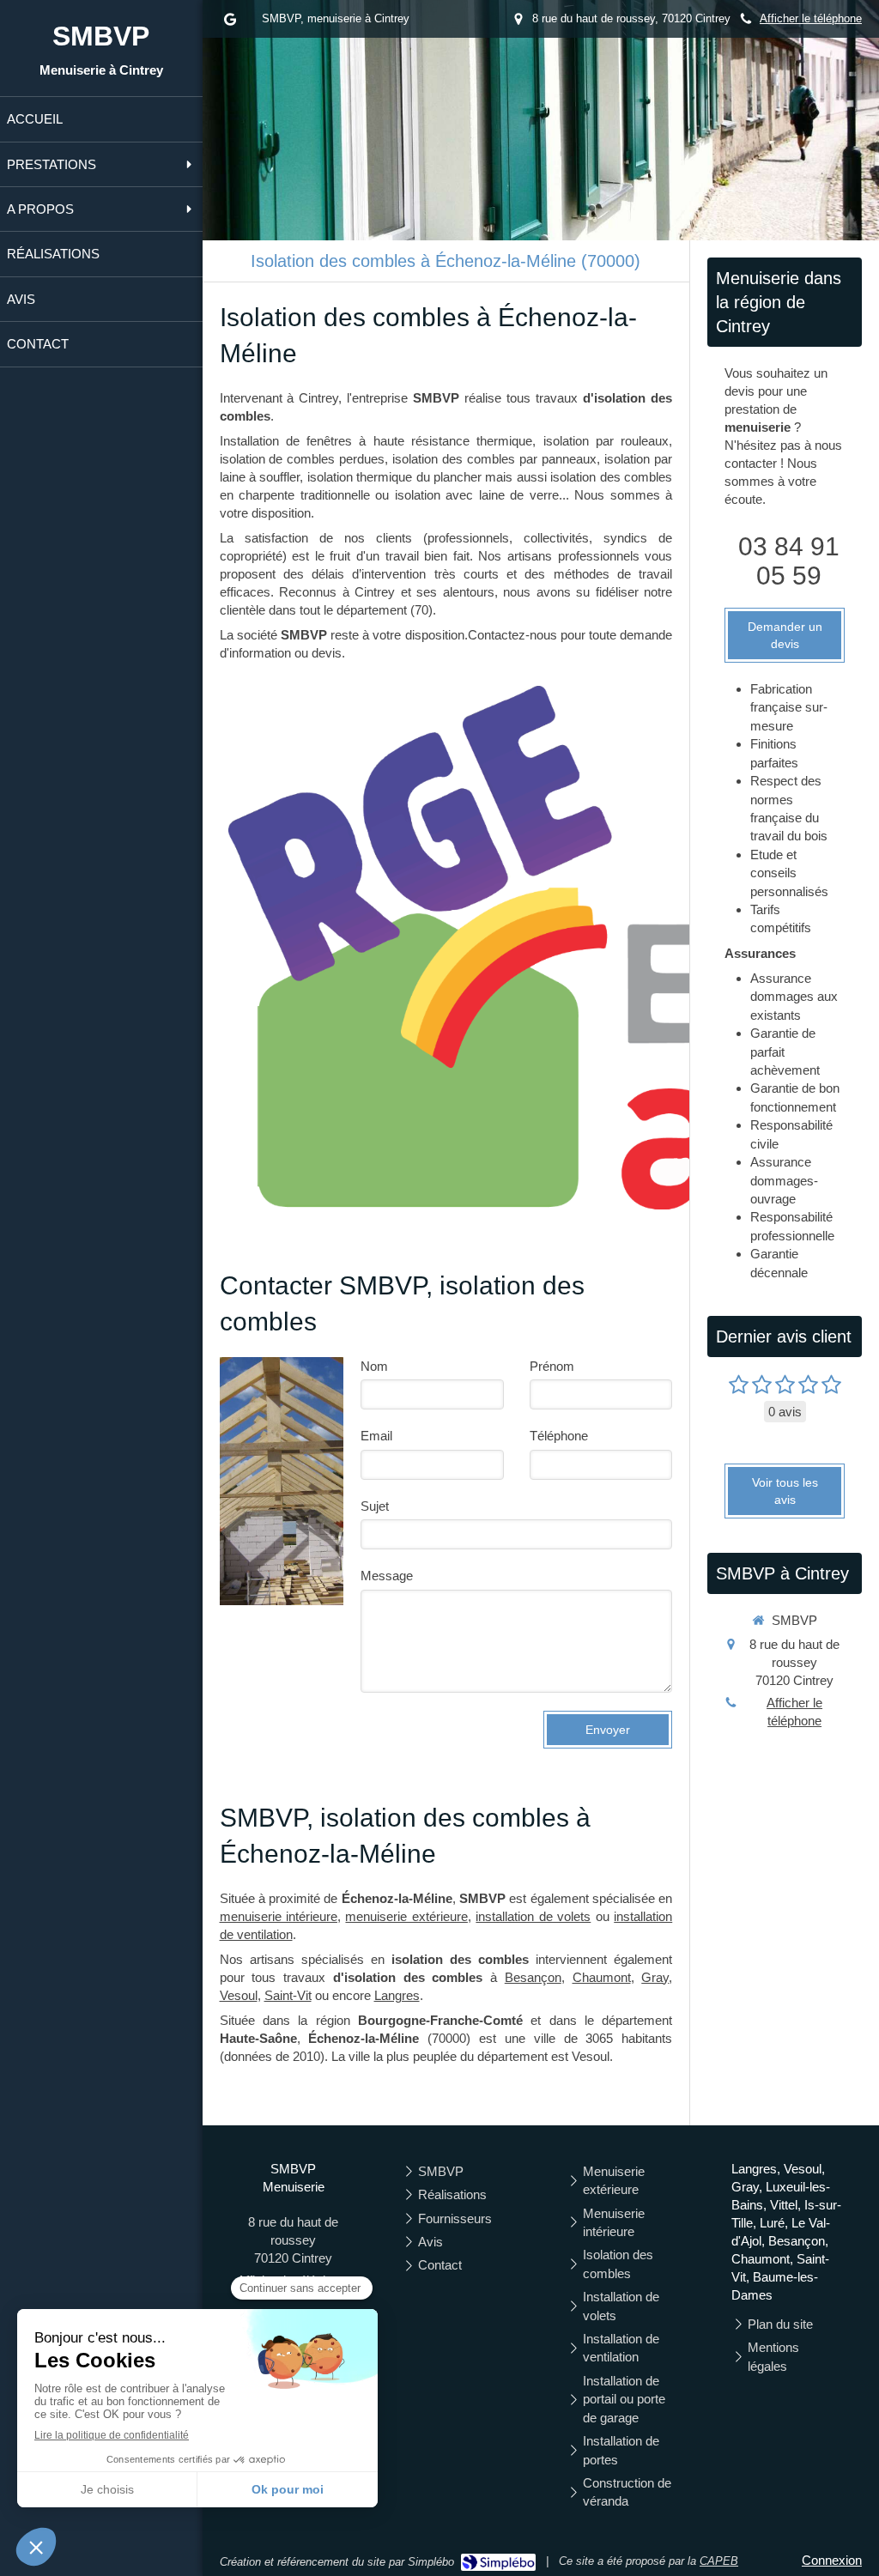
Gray (655, 1977)
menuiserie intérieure (279, 1916)
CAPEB (719, 2561)
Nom (374, 1366)
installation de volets (533, 1916)
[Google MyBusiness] (230, 23)
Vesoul (239, 1995)
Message (387, 1576)
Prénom (552, 1366)
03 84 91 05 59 (789, 561)
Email (376, 1436)
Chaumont (602, 1977)
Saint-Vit (288, 1995)
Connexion (832, 2560)
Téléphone (559, 1436)
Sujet (375, 1506)
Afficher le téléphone (811, 18)
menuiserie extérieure (406, 1916)
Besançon (533, 1977)
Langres (397, 1995)
